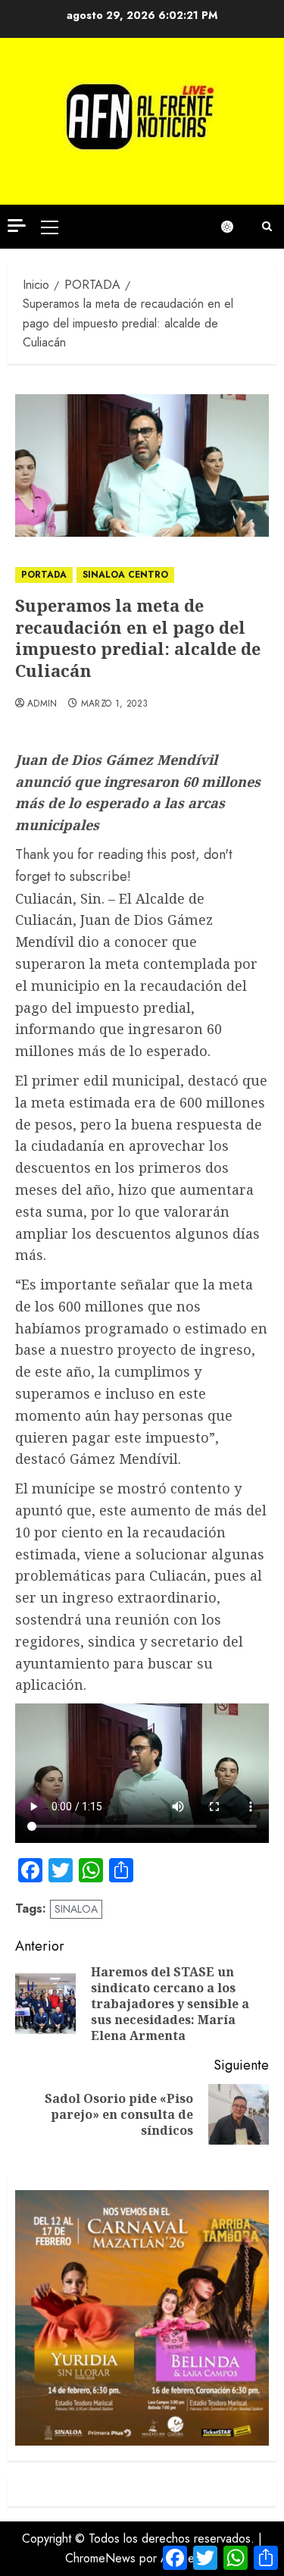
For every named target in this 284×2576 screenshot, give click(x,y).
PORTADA (44, 575)
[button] (50, 227)
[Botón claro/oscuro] (235, 227)
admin (42, 704)
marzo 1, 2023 (115, 704)
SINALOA (76, 1909)
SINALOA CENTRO (125, 575)
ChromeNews (100, 2558)
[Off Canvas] (17, 226)
